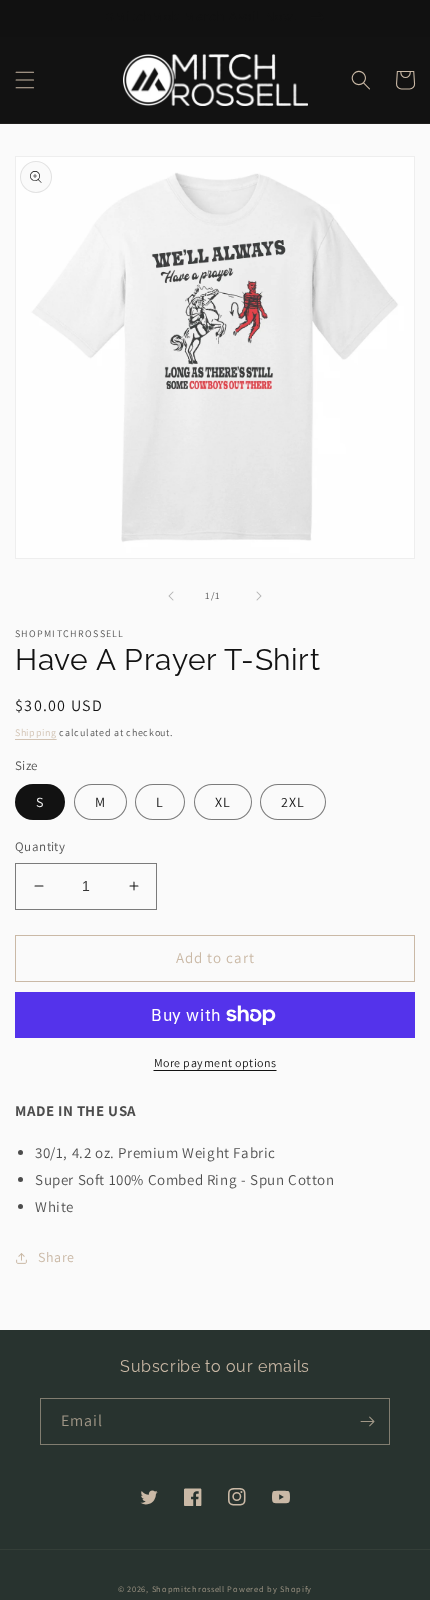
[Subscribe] (367, 1421)
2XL (293, 802)
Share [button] (56, 1257)
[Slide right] (259, 596)
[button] (25, 80)
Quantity (40, 846)
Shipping (36, 732)
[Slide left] (171, 596)
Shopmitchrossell (188, 1588)
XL (223, 802)
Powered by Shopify (269, 1588)
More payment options (215, 1062)
